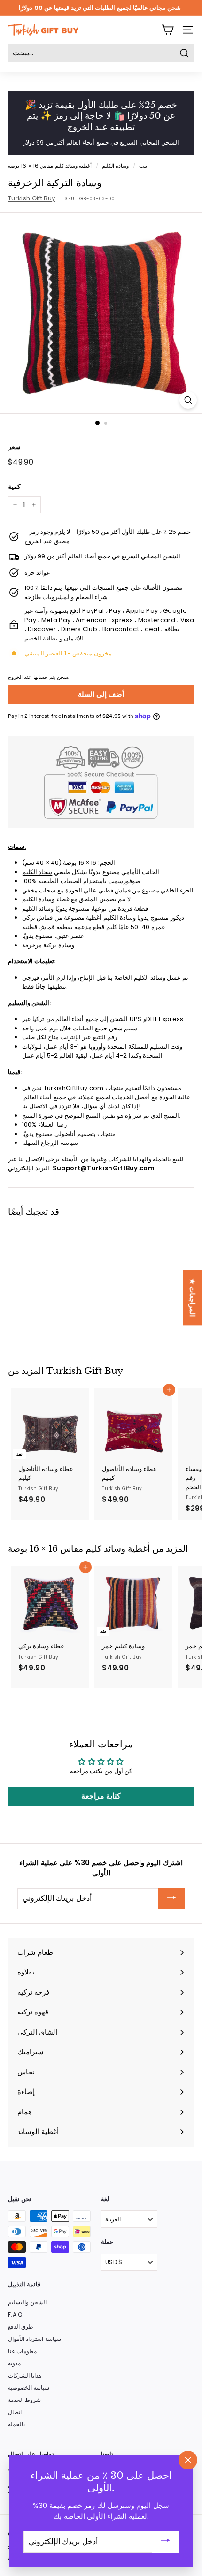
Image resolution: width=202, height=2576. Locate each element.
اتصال (15, 2412)
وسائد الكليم (38, 909)
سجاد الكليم (37, 872)
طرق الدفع (21, 2327)
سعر (14, 447)
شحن (62, 677)
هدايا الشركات (25, 2375)
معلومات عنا (22, 2351)
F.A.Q (15, 2314)
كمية (14, 487)
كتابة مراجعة (101, 1796)
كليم (112, 927)
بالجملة (16, 2424)
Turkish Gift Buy (31, 198)
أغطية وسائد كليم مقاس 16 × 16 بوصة (50, 166)
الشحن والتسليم (27, 2302)
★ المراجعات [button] (192, 1297)
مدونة (14, 2363)
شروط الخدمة (24, 2400)
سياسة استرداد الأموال (35, 2339)
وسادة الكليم (115, 166)
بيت (143, 166)
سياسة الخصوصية (29, 2388)
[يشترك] (171, 1899)
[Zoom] (188, 400)
